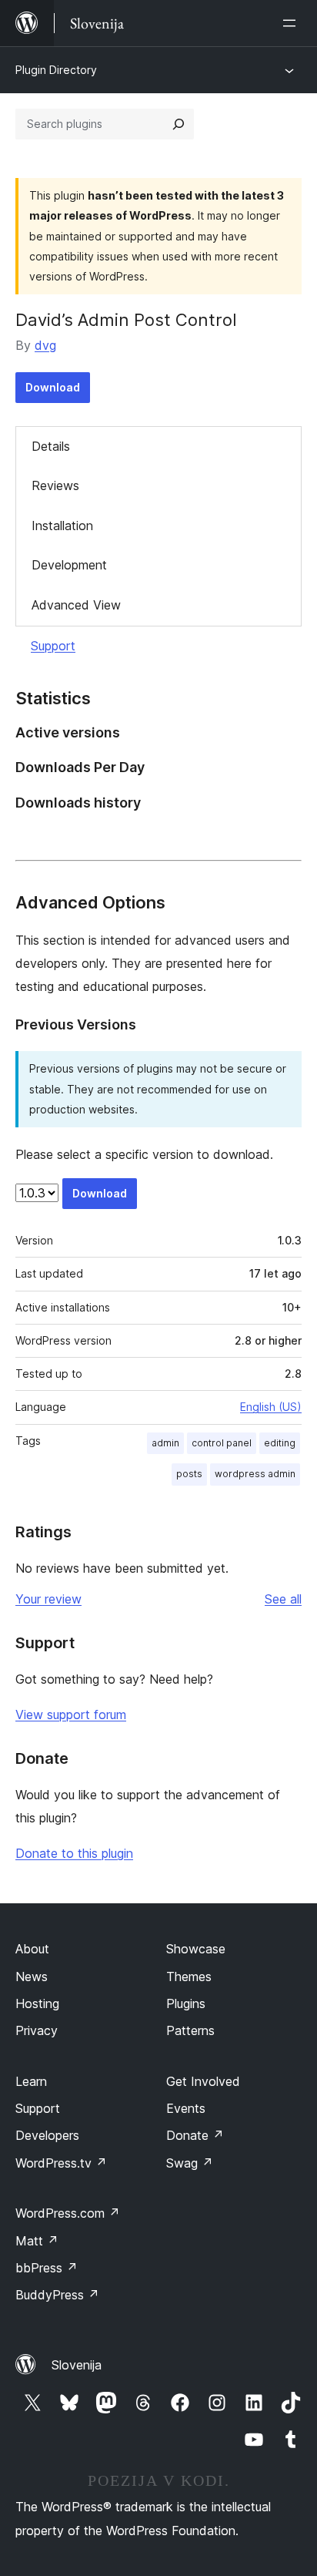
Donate (195, 2135)
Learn (31, 2081)
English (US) (271, 1407)
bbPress (47, 2268)
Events (186, 2108)
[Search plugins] (179, 124)
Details (51, 446)
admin (165, 1443)
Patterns (190, 2030)
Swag (190, 2163)
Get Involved (203, 2081)
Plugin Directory (56, 70)
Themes (189, 1977)
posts (189, 1474)
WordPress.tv (61, 2163)
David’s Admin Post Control (126, 320)
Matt (37, 2241)
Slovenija (77, 2365)
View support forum (71, 1715)
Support (53, 646)
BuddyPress (57, 2295)
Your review (48, 1599)
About (32, 1949)
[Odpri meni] (292, 23)
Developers (47, 2135)
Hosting (37, 2003)
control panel (222, 1443)
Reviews (55, 485)
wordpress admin (255, 1474)
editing (280, 1443)
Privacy (37, 2030)
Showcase (196, 1949)
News (32, 1977)
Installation (62, 526)
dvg (45, 345)
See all (283, 1599)
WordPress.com (68, 2213)
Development (69, 565)
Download (53, 387)
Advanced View (76, 605)
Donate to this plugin (74, 1853)
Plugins (186, 2003)
